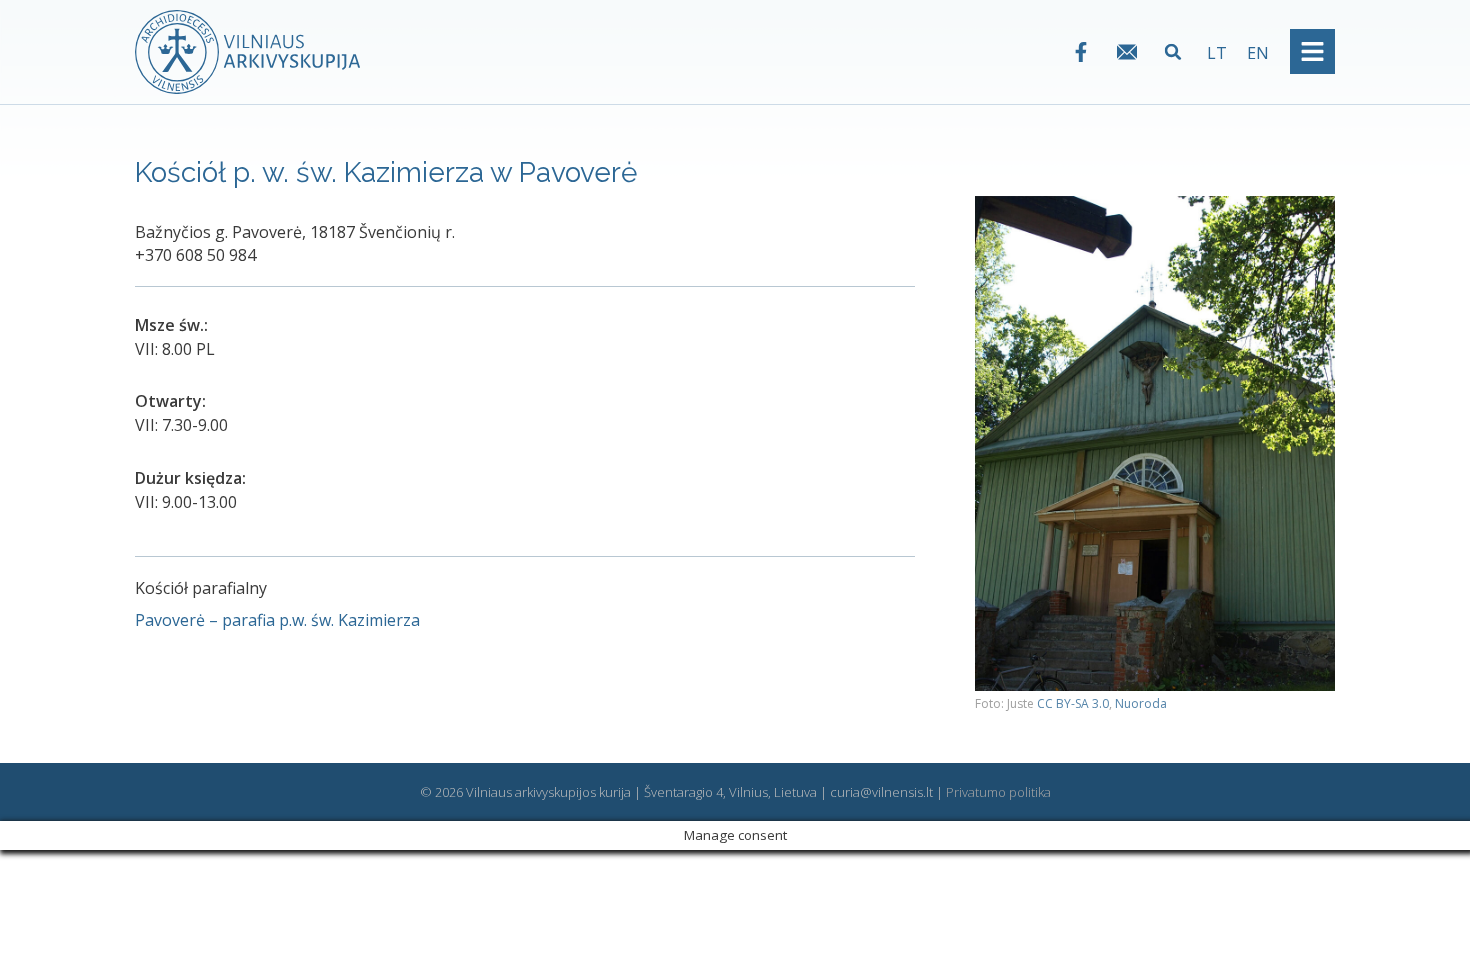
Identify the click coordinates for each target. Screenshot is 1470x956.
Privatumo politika (998, 792)
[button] (1173, 51)
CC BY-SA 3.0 (1073, 704)
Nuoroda (1141, 704)
